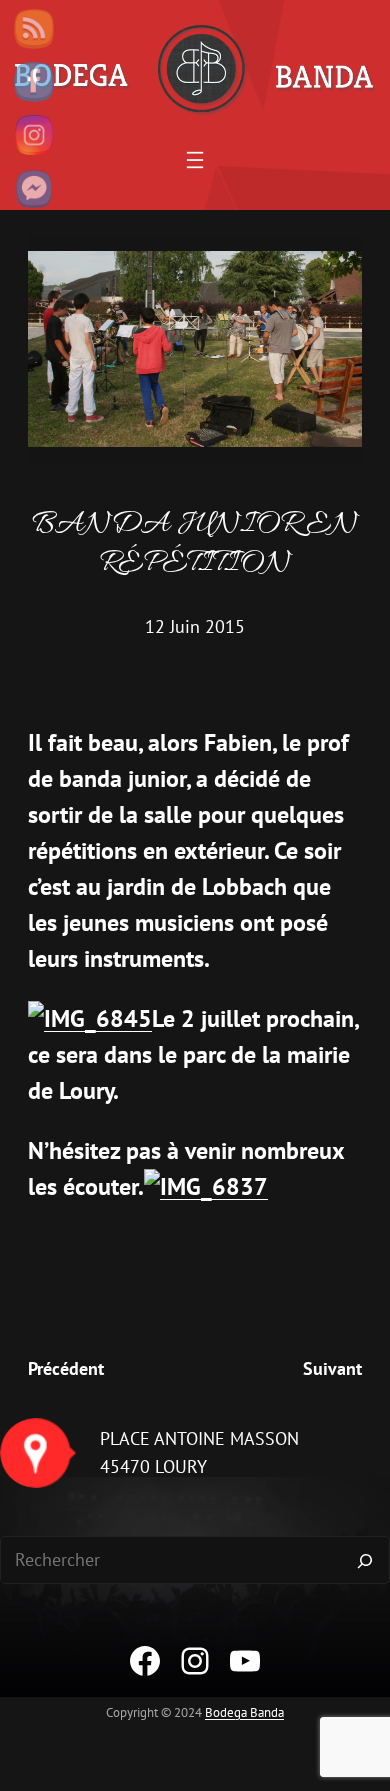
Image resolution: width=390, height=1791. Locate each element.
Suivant (332, 1368)
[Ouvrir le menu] (195, 160)
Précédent (66, 1368)
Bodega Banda (244, 1712)
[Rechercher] (365, 1560)
